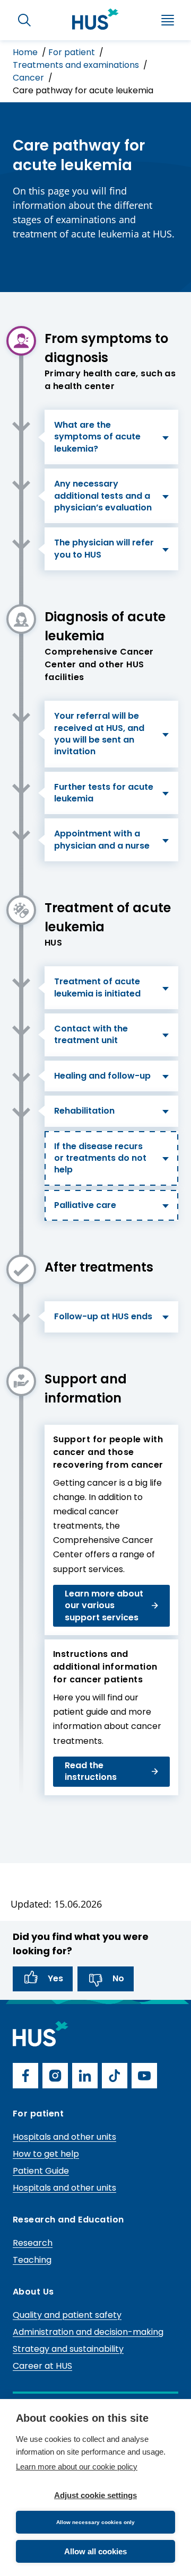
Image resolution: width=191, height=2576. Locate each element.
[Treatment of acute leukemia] (21, 910)
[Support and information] (21, 1381)
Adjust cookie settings (95, 2495)
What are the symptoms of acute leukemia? (97, 437)
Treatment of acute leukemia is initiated (97, 987)
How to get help (46, 2154)
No (118, 1978)
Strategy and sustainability (68, 2349)
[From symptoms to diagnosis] (21, 341)
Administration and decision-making (88, 2332)
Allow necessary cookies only (95, 2522)
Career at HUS (42, 2366)
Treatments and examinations (77, 65)
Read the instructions (91, 1771)
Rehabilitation (84, 1111)
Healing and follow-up (102, 1076)
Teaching (32, 2260)
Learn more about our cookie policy (77, 2467)
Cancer (29, 78)
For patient (73, 52)
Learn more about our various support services (104, 1605)
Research (33, 2243)
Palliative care (85, 1205)
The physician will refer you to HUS (104, 548)
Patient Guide (41, 2171)
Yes (55, 1978)
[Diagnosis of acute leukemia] (21, 619)
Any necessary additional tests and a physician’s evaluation (103, 496)
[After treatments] (21, 1269)
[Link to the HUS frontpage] (95, 19)
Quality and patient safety (67, 2315)
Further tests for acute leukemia (104, 793)
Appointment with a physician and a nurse (102, 839)
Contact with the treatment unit (91, 1034)
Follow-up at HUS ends (103, 1316)
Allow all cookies (95, 2551)
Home (26, 52)
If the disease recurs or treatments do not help (100, 1158)
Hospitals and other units (64, 2137)
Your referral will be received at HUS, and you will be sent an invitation (99, 734)
